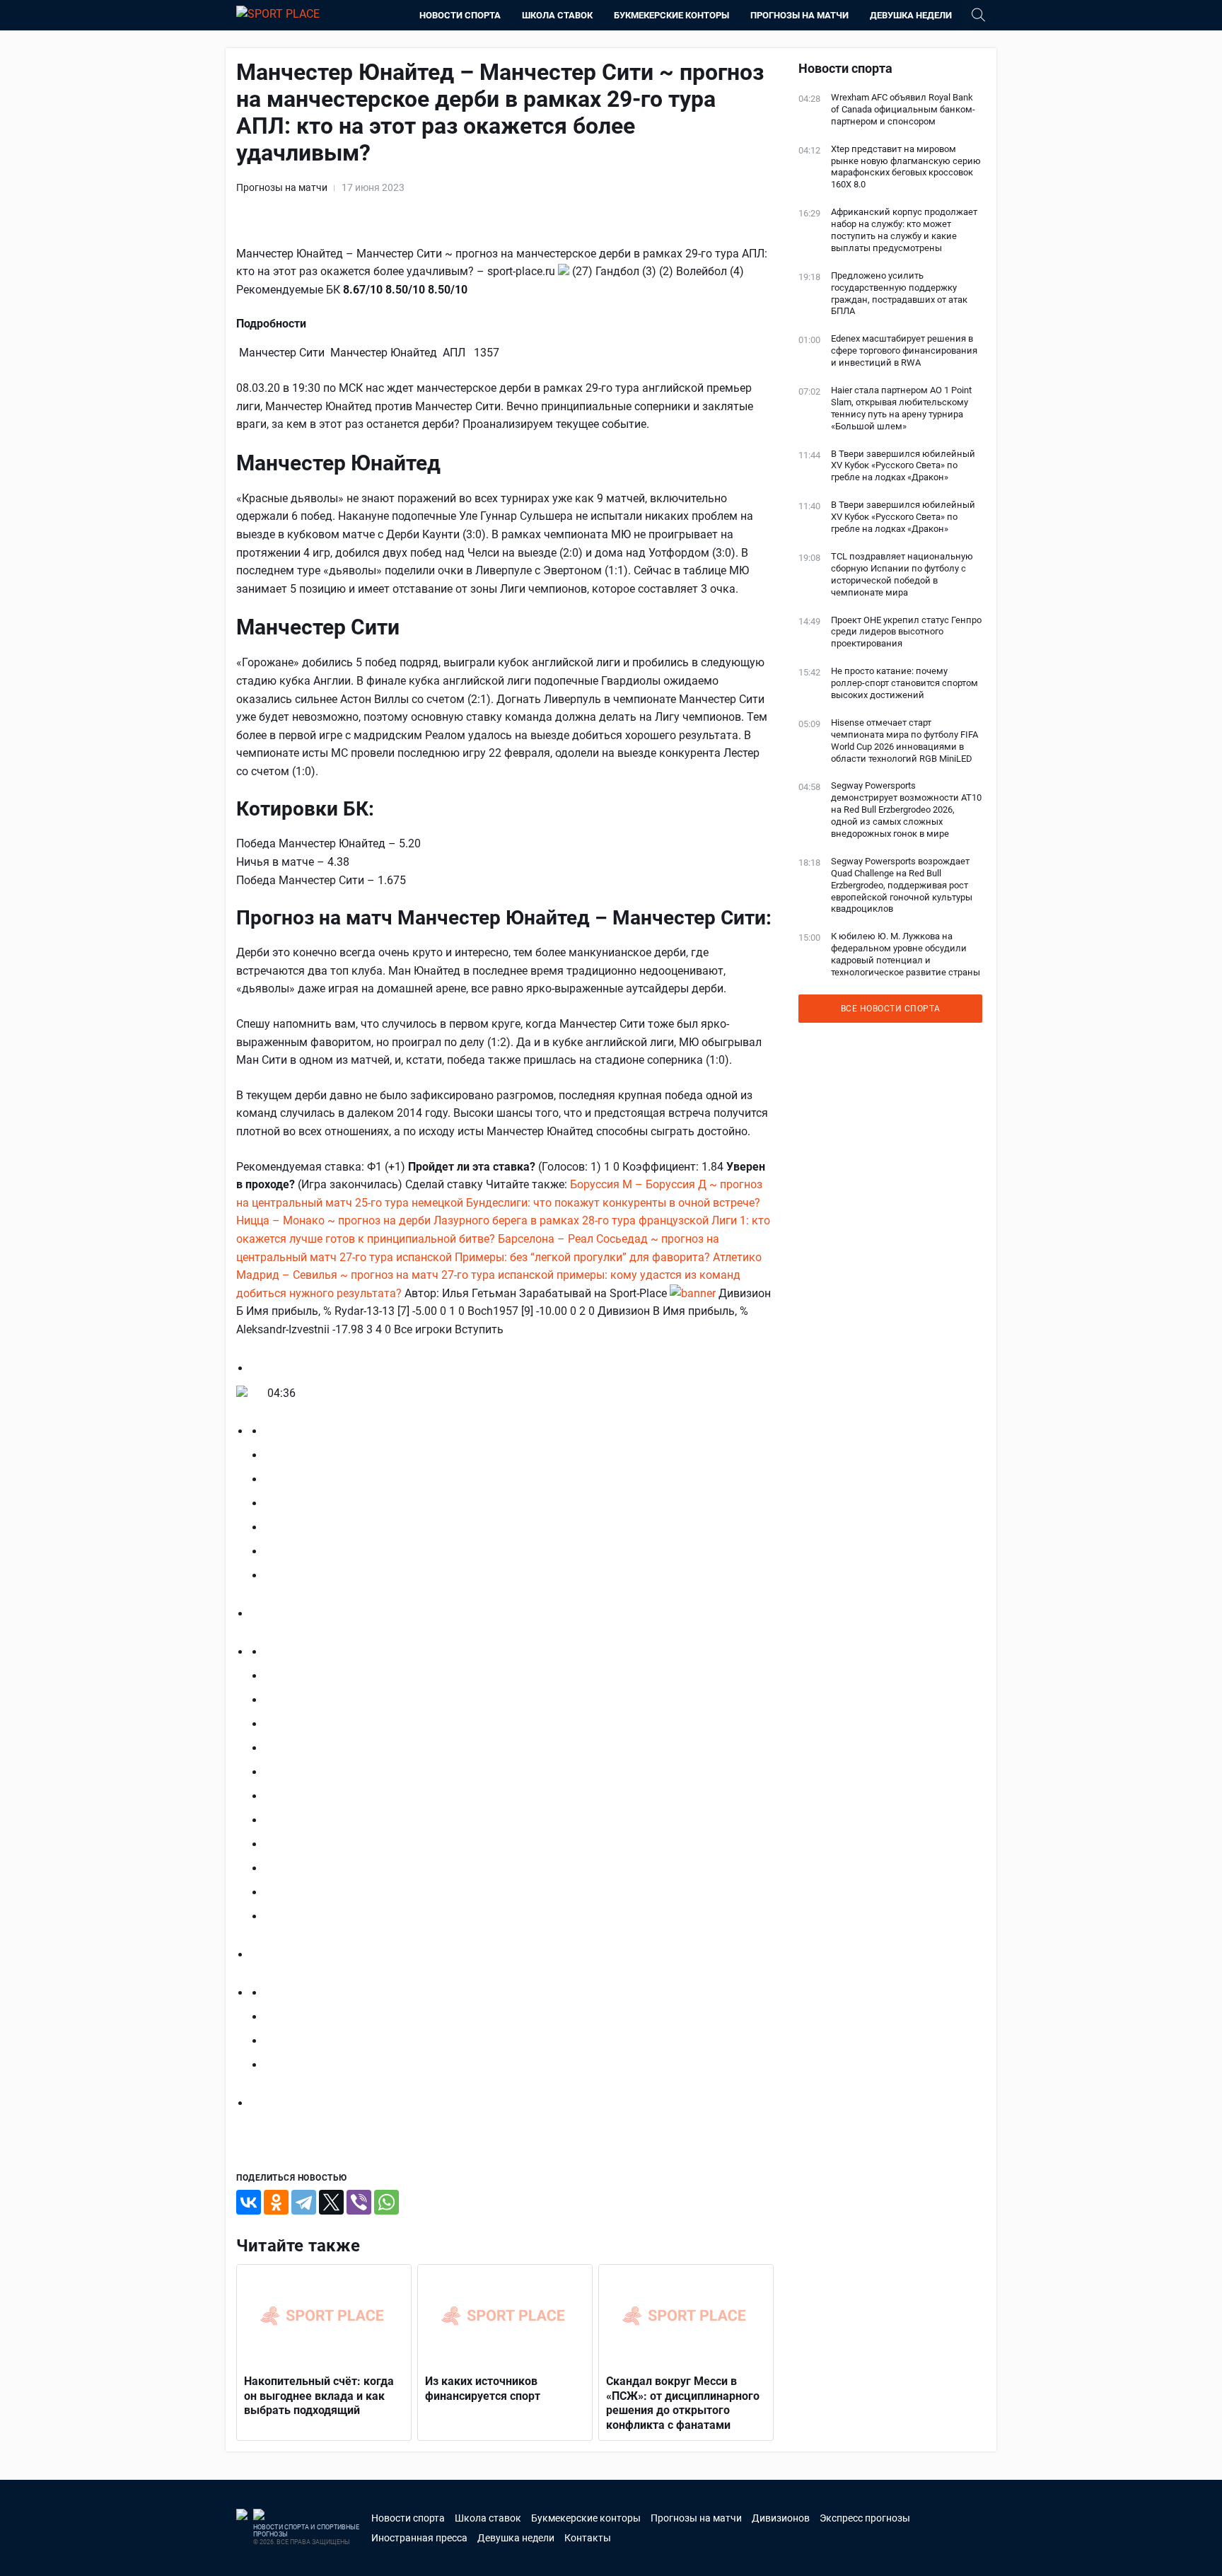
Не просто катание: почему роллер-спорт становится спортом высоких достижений (904, 683)
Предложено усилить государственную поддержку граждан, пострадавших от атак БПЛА (899, 294)
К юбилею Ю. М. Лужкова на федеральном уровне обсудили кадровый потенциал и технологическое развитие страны (906, 954)
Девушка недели (911, 15)
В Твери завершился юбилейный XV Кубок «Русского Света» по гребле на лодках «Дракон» (903, 466)
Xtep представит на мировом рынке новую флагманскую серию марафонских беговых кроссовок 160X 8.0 (906, 167)
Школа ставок (557, 15)
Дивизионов (781, 2518)
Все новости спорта (891, 1009)
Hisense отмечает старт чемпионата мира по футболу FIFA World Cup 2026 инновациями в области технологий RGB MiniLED (904, 741)
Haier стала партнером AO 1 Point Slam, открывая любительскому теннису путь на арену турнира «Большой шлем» (901, 408)
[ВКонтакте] (249, 2202)
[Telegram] (304, 2202)
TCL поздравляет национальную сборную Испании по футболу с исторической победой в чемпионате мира (902, 574)
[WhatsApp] (386, 2202)
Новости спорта (460, 15)
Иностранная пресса (419, 2538)
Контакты (588, 2538)
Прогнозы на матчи (799, 15)
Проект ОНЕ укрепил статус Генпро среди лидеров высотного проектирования (906, 632)
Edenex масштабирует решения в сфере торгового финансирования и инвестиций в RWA (904, 350)
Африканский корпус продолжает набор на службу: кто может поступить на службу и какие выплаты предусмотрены (904, 230)
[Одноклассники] (276, 2202)
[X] (331, 2202)
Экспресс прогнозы (865, 2518)
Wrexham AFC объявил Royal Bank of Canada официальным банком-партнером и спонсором (903, 109)
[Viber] (359, 2202)
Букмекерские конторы (671, 15)
